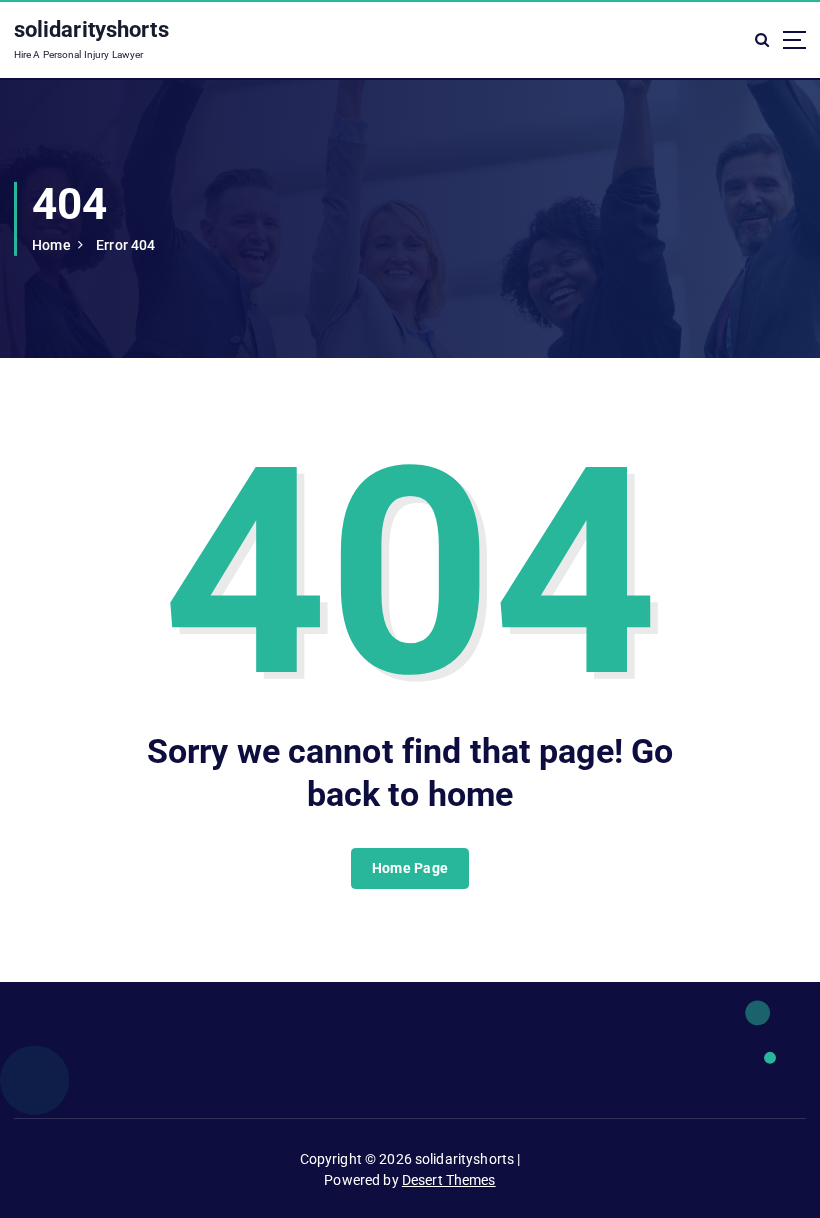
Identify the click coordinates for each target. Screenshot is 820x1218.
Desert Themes (449, 1180)
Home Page (410, 868)
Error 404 (125, 245)
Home (51, 245)
